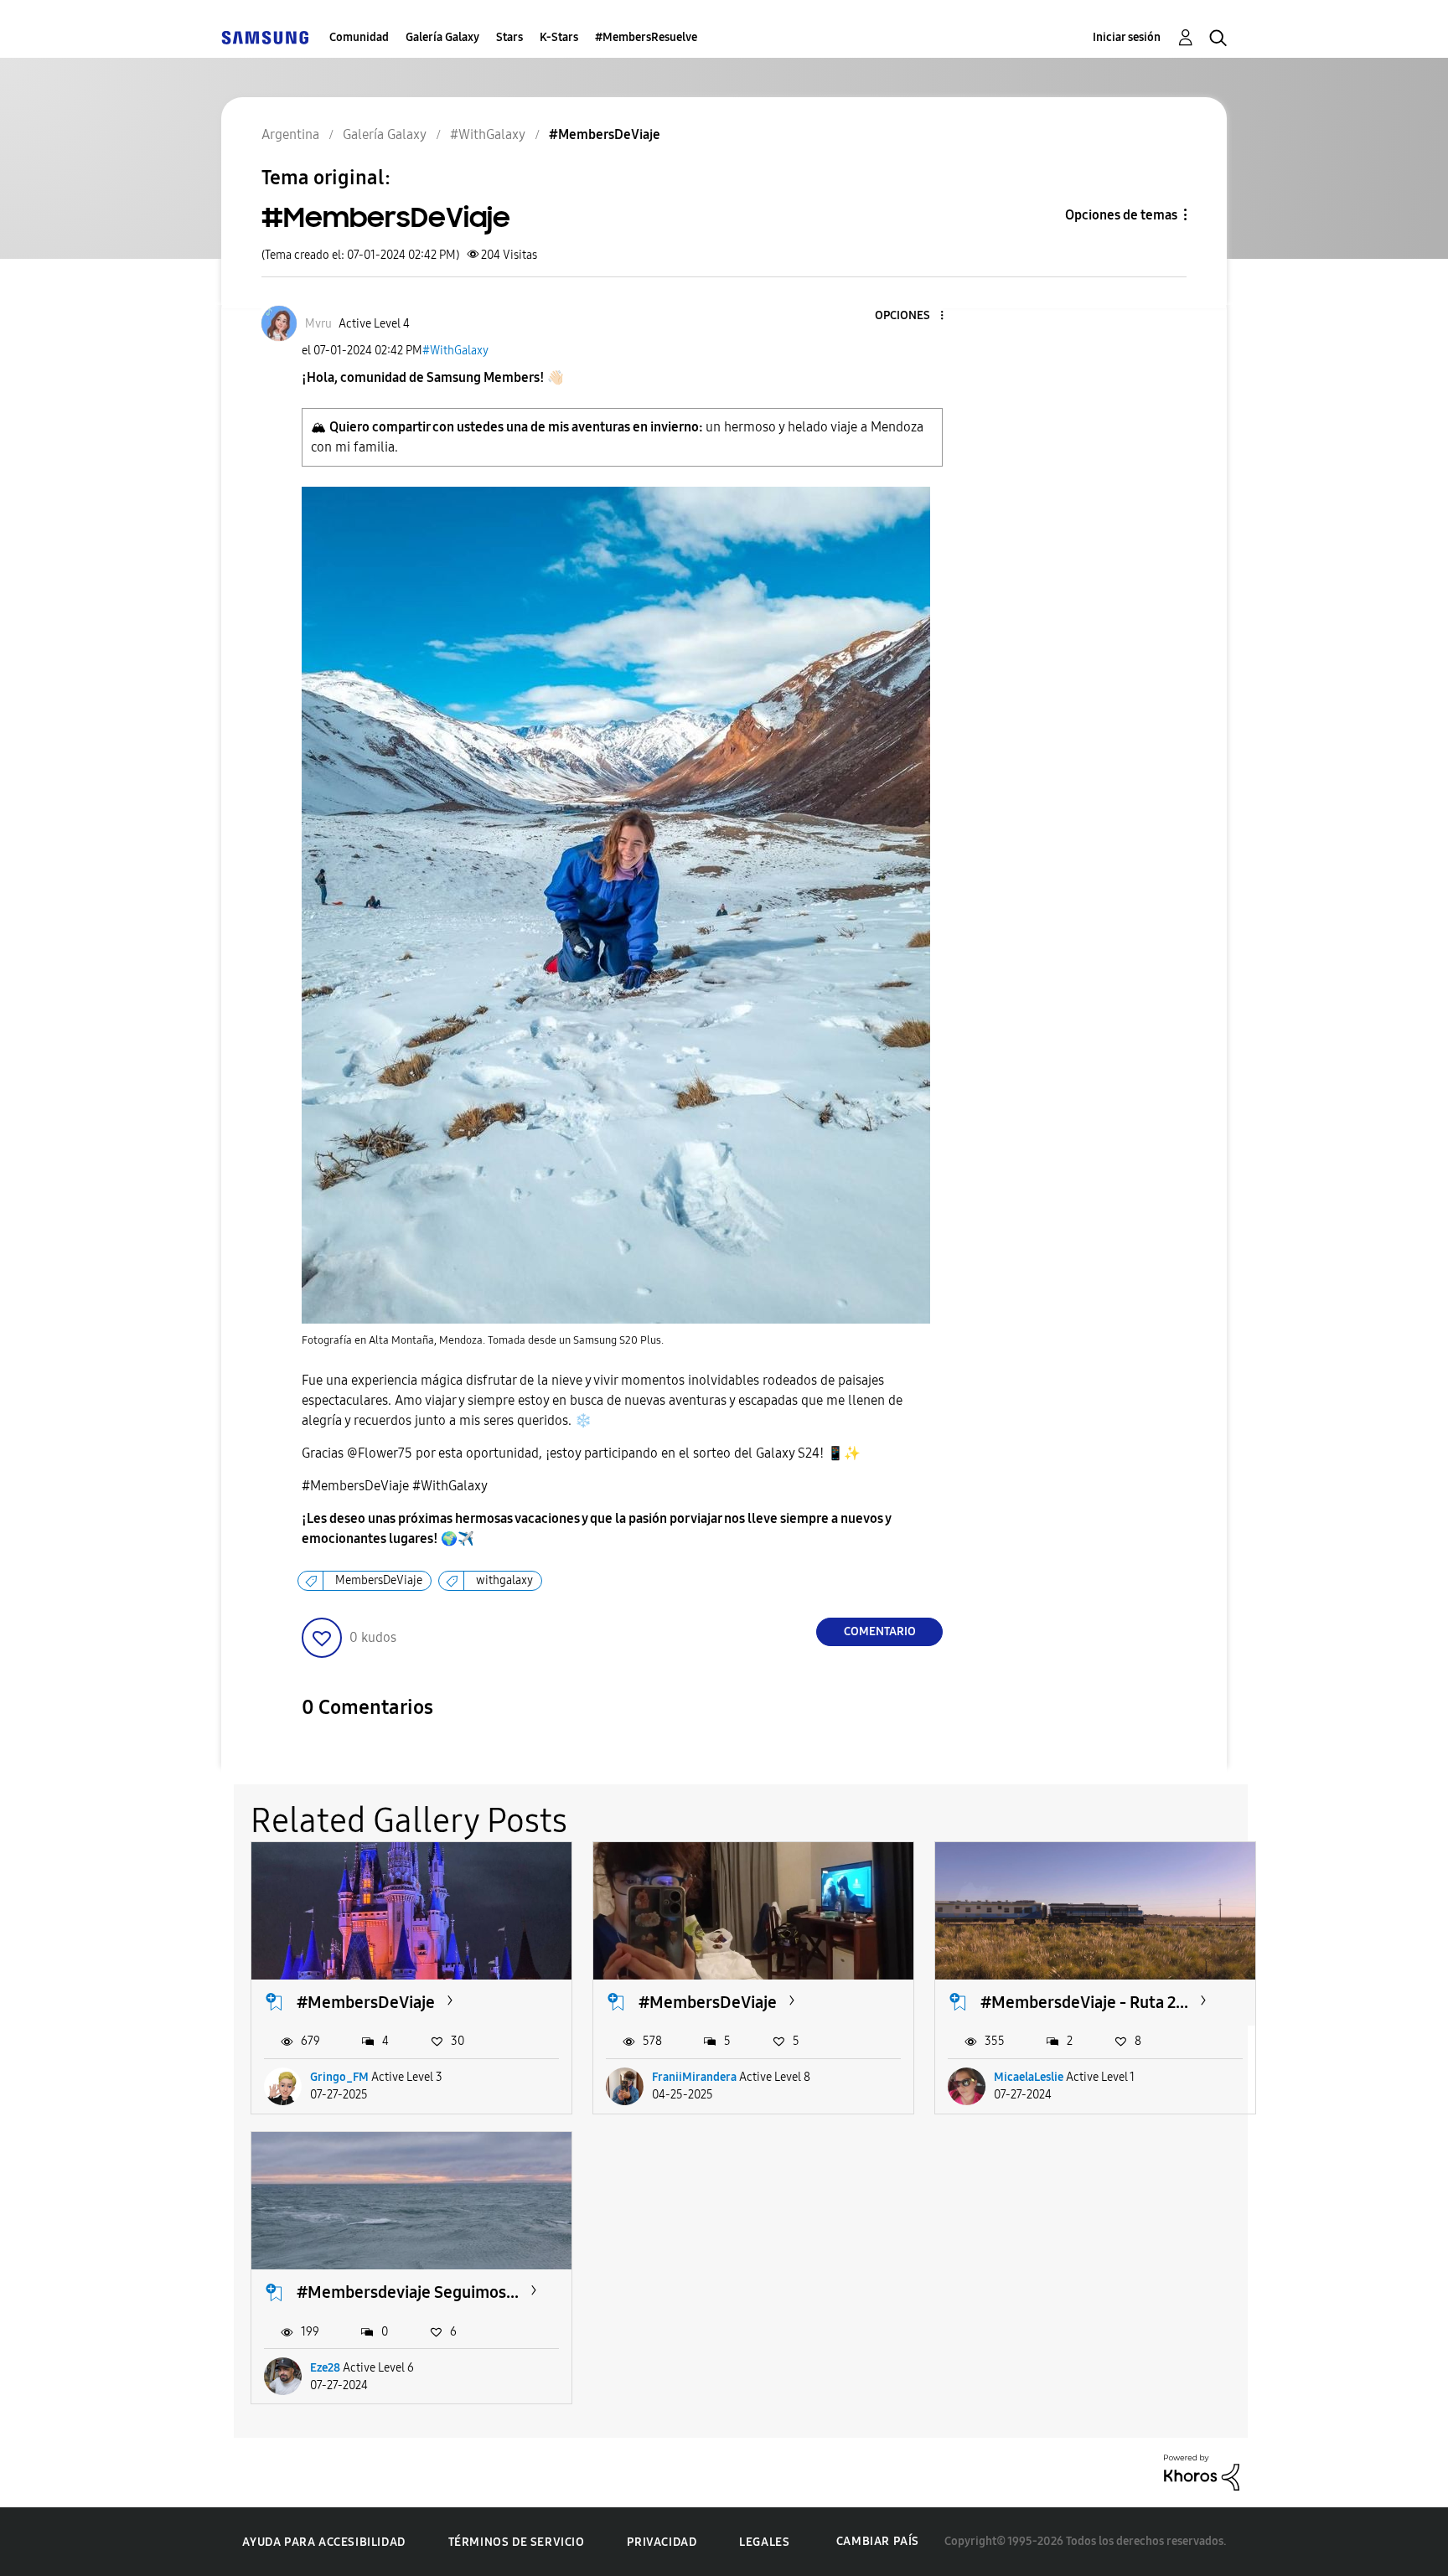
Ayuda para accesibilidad (323, 2542)
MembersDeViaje (379, 1580)
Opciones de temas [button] (1121, 215)
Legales (764, 2542)
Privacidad (662, 2542)
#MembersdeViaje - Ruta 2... (1084, 2002)
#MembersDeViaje (366, 2002)
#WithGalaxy (455, 351)
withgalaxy (504, 1580)
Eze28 (325, 2368)
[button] (914, 316)
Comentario (880, 1631)
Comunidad (359, 37)
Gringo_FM (339, 2077)
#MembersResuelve (646, 37)
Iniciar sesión (1127, 37)
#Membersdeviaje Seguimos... (408, 2292)
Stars (509, 37)
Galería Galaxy (442, 37)
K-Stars (559, 37)
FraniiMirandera (694, 2077)
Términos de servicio (517, 2542)
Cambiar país (878, 2541)
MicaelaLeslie (1029, 2077)
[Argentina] (265, 37)
